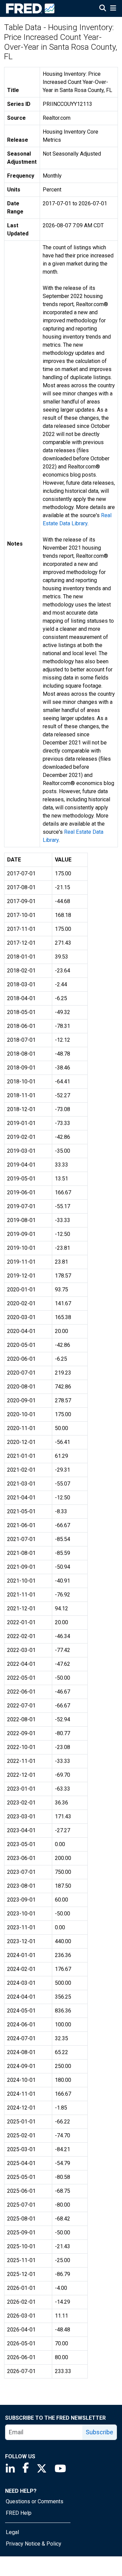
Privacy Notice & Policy (34, 2544)
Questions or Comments (35, 2501)
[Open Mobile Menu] (113, 9)
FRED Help (19, 2513)
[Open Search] (103, 9)
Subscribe (99, 2432)
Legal (12, 2532)
